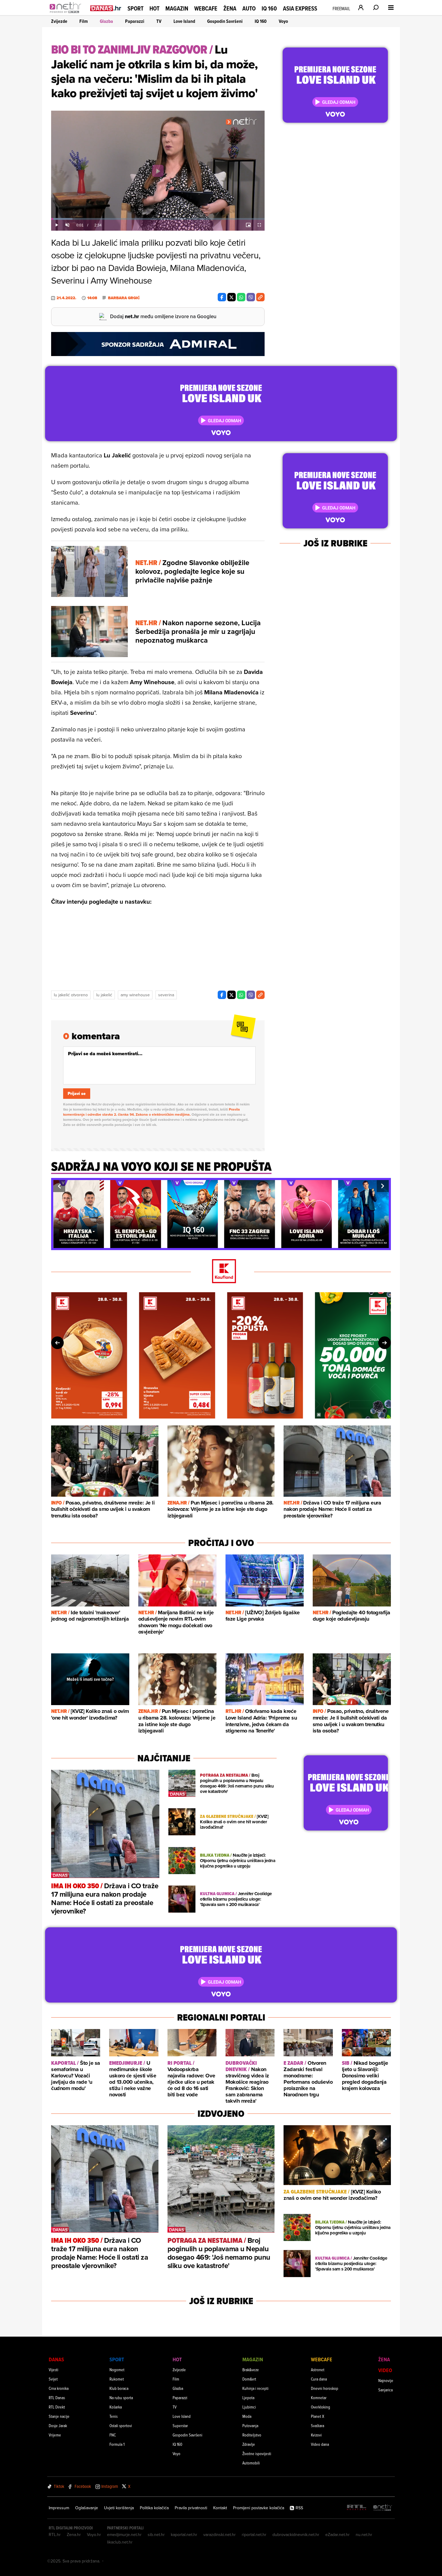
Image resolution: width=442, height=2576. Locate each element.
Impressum (59, 2508)
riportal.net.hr (254, 2535)
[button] (59, 1186)
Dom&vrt (249, 2379)
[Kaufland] (221, 1272)
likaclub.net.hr (120, 2542)
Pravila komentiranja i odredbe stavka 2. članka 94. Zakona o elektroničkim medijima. (152, 1112)
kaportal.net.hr (184, 2535)
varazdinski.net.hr (219, 2535)
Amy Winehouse (135, 995)
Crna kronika (59, 2388)
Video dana (320, 2444)
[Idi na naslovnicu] (67, 14)
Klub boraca (119, 2388)
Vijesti (54, 2370)
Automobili (251, 2463)
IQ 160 (269, 9)
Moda (247, 2416)
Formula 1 (117, 2444)
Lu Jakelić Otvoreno (71, 995)
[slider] (158, 219)
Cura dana (319, 2379)
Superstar (180, 2425)
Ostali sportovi (121, 2425)
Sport (135, 8)
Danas (56, 2359)
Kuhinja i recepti (255, 2388)
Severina (166, 995)
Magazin (177, 8)
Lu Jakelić (104, 995)
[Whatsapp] (241, 297)
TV (159, 21)
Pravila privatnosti (191, 2508)
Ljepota (248, 2398)
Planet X (318, 2416)
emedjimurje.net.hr (124, 2535)
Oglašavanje (87, 2508)
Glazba (106, 21)
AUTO (249, 9)
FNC (113, 2435)
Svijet (53, 2379)
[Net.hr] (383, 2508)
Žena (230, 8)
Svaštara (318, 2425)
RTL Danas (57, 2398)
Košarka (116, 2407)
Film (84, 21)
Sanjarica (385, 2390)
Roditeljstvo (252, 2435)
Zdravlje (249, 2444)
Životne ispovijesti (257, 2453)
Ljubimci (249, 2407)
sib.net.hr (156, 2535)
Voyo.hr (94, 2535)
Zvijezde (59, 21)
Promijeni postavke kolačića (259, 2508)
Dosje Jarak (58, 2425)
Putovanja (250, 2425)
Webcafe (206, 8)
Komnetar (319, 2398)
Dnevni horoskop (325, 2388)
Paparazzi (135, 21)
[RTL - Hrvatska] (357, 2508)
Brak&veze (251, 2370)
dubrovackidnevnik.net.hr (296, 2535)
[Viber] (251, 297)
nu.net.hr (364, 2535)
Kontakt (220, 2508)
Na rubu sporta (121, 2398)
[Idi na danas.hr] (106, 8)
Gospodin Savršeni (225, 21)
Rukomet (117, 2379)
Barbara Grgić (124, 298)
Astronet (318, 2370)
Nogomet (117, 2370)
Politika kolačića (154, 2508)
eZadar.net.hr (338, 2535)
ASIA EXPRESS (300, 9)
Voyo (283, 21)
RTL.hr (55, 2535)
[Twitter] (232, 297)
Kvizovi (316, 2435)
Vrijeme (55, 2435)
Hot (154, 8)
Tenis (114, 2416)
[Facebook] (222, 297)
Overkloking (321, 2407)
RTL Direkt (57, 2407)
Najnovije (386, 2380)
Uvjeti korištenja (119, 2508)
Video (385, 2370)
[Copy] (260, 297)
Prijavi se (77, 1094)
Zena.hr (74, 2535)
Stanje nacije (59, 2416)
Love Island (184, 21)
